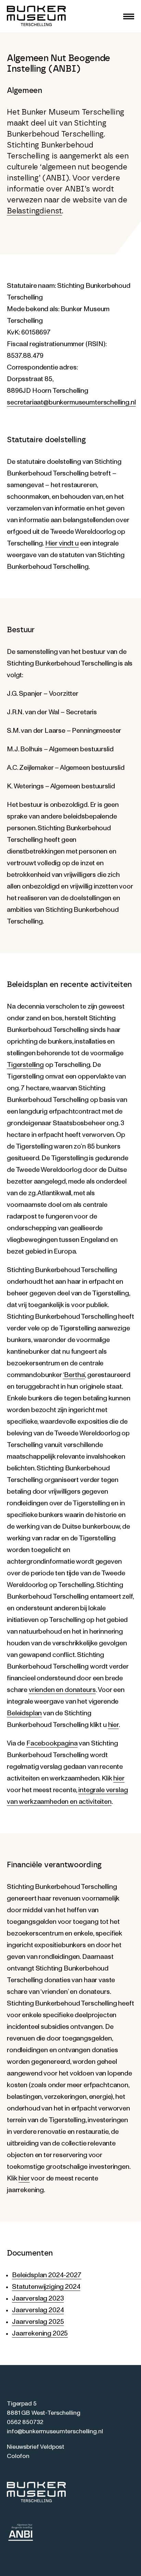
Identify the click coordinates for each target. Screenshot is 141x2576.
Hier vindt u (62, 543)
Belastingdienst (34, 211)
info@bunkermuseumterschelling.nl (55, 2432)
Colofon (18, 2456)
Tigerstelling (25, 1065)
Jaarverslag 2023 (38, 2298)
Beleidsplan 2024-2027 (47, 2275)
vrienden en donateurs (62, 1690)
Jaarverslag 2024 (38, 2310)
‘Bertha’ (74, 1375)
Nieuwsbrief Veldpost (36, 2447)
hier (113, 1725)
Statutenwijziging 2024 (46, 2287)
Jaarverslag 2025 (38, 2322)
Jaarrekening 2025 (40, 2333)
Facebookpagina (52, 1743)
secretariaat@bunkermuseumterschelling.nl (71, 402)
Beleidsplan (24, 1713)
